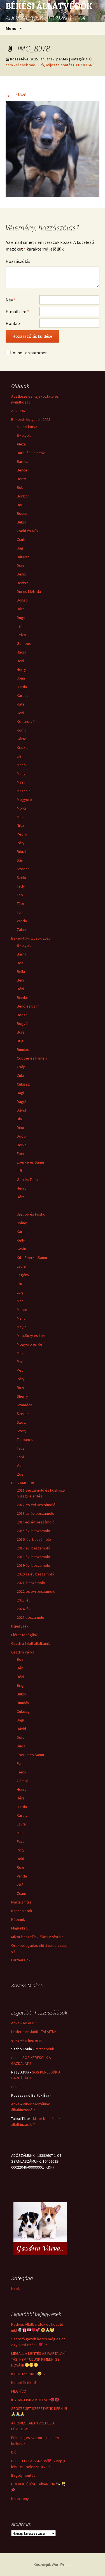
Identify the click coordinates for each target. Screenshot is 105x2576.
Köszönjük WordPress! (53, 2565)
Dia (19, 1119)
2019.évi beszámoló (33, 1565)
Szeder (23, 869)
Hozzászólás (18, 261)
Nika (20, 825)
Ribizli (22, 851)
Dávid (21, 1110)
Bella (21, 971)
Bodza (22, 1015)
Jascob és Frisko (31, 1214)
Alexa (21, 444)
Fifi (19, 1171)
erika (15, 2023)
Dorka (22, 1145)
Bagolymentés (23, 2475)
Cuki (20, 1075)
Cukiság (23, 1084)
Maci (21, 1301)
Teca (21, 1448)
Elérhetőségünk (25, 1635)
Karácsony (20, 2499)
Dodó (21, 1136)
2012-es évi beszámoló (36, 1505)
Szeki (21, 877)
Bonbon (23, 496)
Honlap (13, 323)
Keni (20, 713)
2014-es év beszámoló (36, 1522)
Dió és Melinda (29, 591)
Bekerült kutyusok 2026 (31, 938)
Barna (22, 954)
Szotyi (22, 1422)
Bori (20, 505)
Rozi (20, 1388)
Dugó (21, 617)
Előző (16, 95)
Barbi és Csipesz (31, 453)
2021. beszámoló (31, 1583)
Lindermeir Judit (25, 2032)
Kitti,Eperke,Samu (32, 1258)
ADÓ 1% (18, 411)
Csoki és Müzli (29, 531)
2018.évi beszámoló (33, 1557)
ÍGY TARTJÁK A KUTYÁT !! (31, 2400)
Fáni (20, 626)
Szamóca (25, 1405)
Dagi (20, 1093)
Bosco (22, 513)
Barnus (23, 461)
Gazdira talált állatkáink (31, 1643)
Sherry (22, 1396)
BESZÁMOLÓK (23, 1483)
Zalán (21, 930)
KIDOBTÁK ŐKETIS (28, 2374)
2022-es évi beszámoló (36, 1591)
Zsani (21, 1893)
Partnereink (21, 1960)
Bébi (21, 1668)
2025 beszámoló (31, 1617)
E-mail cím (17, 312)
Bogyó (22, 1023)
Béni (20, 989)
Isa (19, 1206)
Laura (21, 1266)
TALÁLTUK (30, 2023)
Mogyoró (24, 799)
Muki (21, 817)
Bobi (21, 487)
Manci (22, 1318)
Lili (19, 756)
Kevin (21, 1249)
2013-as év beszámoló (36, 1513)
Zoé (20, 1474)
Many (21, 773)
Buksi (21, 522)
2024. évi (24, 1609)
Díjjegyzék (20, 1626)
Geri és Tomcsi (29, 1180)
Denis (21, 574)
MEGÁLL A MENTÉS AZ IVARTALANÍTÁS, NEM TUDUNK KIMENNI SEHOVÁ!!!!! (39, 2359)
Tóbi (20, 904)
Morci (21, 808)
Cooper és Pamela (32, 1058)
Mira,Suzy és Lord (32, 1336)
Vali (20, 1466)
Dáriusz (23, 557)
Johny (22, 1223)
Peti (20, 1370)
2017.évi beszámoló (33, 1548)
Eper (21, 1153)
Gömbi (22, 1781)
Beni (20, 980)
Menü (11, 28)
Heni (20, 661)
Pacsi (21, 1362)
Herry (21, 669)
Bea (20, 963)
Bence (22, 470)
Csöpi (22, 1067)
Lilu (19, 1284)
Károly (22, 1815)
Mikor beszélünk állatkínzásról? (37, 1937)
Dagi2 (21, 1101)
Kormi (22, 730)
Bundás (23, 1049)
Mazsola (24, 791)
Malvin (22, 1310)
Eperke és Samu (30, 1162)
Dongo (22, 600)
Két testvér (26, 721)
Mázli (21, 782)
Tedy (21, 886)
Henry (22, 1188)
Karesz (23, 695)
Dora (21, 1737)
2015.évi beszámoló (33, 1531)
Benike (23, 997)
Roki (20, 1859)
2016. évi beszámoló (34, 1539)
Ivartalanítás (21, 1902)
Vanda (22, 921)
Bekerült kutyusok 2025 (31, 419)
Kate (21, 704)
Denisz (22, 583)
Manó (21, 765)
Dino (20, 1127)
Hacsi (21, 652)
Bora (21, 1032)
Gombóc (24, 643)
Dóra (21, 609)
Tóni (20, 912)
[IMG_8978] (53, 148)
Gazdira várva (23, 1652)
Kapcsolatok (22, 1911)
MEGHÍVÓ (19, 2391)
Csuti (21, 539)
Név (11, 300)
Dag (20, 548)
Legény (23, 1275)
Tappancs (25, 1440)
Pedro (22, 834)
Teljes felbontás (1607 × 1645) (70, 65)
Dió (14, 2452)
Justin (22, 687)
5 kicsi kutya (27, 427)
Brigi (21, 1041)
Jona (21, 678)
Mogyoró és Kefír (31, 1344)
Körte (22, 739)
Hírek (16, 2289)
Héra (21, 1197)
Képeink (18, 1919)
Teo (20, 895)
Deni (20, 565)
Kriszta (23, 747)
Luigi (21, 1292)
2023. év (24, 1600)
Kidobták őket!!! (24, 2382)
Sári (20, 860)
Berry (21, 479)
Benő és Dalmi (29, 1006)
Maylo (22, 1327)
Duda (21, 1746)
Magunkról (20, 1928)
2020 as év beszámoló (35, 1574)
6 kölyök (24, 435)
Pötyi (21, 843)
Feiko (21, 635)
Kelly (21, 1240)
